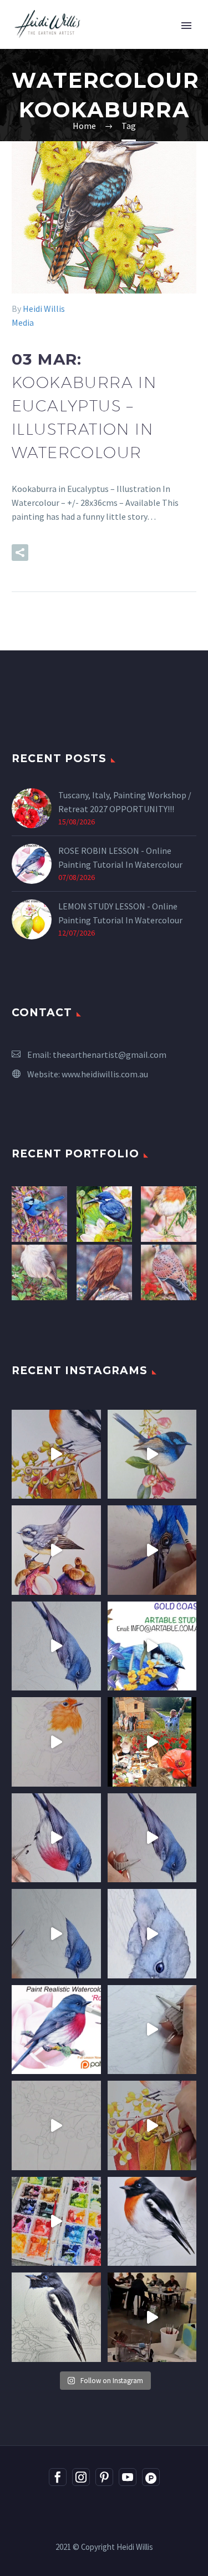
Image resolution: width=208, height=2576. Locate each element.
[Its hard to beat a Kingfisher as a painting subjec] (152, 1550)
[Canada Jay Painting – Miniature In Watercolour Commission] (39, 1272)
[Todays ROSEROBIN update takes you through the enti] (56, 1838)
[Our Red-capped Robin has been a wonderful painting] (56, 2222)
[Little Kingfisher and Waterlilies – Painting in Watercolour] (104, 1214)
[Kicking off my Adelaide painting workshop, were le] (56, 2317)
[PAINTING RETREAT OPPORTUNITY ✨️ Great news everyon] (152, 1742)
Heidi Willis (44, 309)
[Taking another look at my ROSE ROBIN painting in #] (56, 1646)
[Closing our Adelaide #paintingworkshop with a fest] (152, 2125)
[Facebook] (58, 2477)
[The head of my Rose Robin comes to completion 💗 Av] (152, 1934)
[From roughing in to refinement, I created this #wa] (56, 2125)
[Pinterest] (104, 2477)
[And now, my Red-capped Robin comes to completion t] (56, 1454)
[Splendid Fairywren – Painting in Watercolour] (39, 1214)
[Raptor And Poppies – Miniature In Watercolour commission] (169, 1272)
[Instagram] (81, 2477)
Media (23, 322)
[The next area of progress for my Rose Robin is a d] (56, 1934)
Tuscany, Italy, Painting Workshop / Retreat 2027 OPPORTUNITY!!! (125, 802)
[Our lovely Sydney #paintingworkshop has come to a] (152, 2317)
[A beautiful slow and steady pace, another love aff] (56, 1742)
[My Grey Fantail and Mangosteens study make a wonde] (56, 1550)
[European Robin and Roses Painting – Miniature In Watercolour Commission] (169, 1214)
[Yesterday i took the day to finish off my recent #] (152, 1454)
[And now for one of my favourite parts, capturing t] (152, 1838)
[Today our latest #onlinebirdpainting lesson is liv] (56, 2030)
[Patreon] (151, 2477)
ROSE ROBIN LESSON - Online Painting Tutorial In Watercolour (120, 857)
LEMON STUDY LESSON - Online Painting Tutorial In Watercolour (120, 913)
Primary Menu (186, 26)
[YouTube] (128, 2477)
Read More (78, 553)
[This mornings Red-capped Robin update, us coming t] (152, 2222)
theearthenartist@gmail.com (110, 1055)
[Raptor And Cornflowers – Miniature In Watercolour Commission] (104, 1272)
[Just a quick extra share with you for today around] (152, 1646)
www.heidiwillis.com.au (105, 1074)
